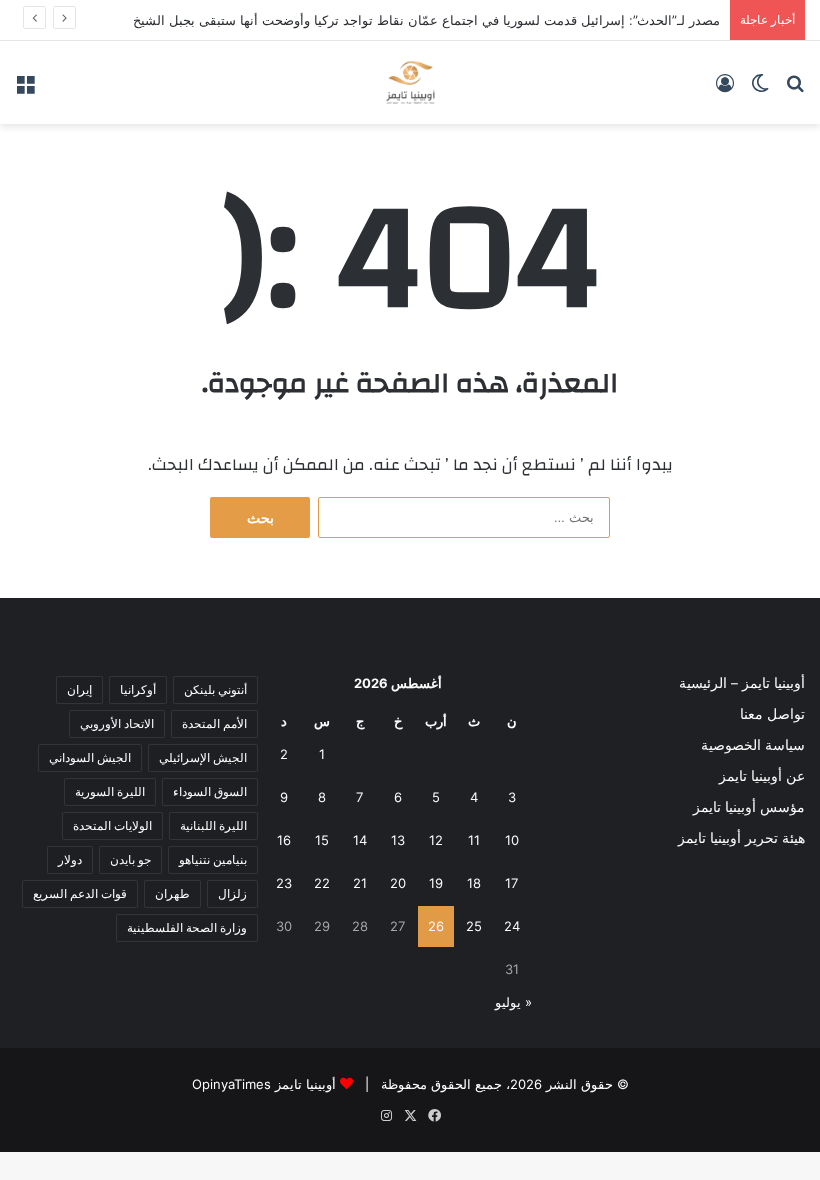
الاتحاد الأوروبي (117, 723)
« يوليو (513, 1002)
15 (322, 840)
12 (436, 840)
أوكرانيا (138, 689)
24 (512, 926)
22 (322, 883)
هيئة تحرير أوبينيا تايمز (741, 838)
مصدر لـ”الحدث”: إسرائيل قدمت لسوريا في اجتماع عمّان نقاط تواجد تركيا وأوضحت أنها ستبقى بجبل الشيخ (426, 20)
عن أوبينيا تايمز (762, 776)
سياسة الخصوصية (753, 745)
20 (398, 883)
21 (360, 883)
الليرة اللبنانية (213, 825)
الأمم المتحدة (214, 723)
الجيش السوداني (90, 757)
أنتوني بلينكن (215, 689)
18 (474, 883)
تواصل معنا (772, 714)
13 (398, 840)
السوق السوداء (210, 791)
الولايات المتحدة (112, 825)
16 (284, 840)
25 (474, 926)
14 (360, 840)
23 (284, 883)
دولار (70, 859)
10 (512, 840)
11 (474, 840)
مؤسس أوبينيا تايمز (749, 807)
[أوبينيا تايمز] (410, 82)
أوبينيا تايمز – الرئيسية (742, 683)
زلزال (232, 893)
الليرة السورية (110, 791)
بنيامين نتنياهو (213, 859)
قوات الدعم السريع (80, 893)
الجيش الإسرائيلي (203, 757)
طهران (172, 893)
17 (511, 883)
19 (436, 883)
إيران (79, 689)
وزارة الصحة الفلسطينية (187, 927)
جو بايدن (130, 859)
